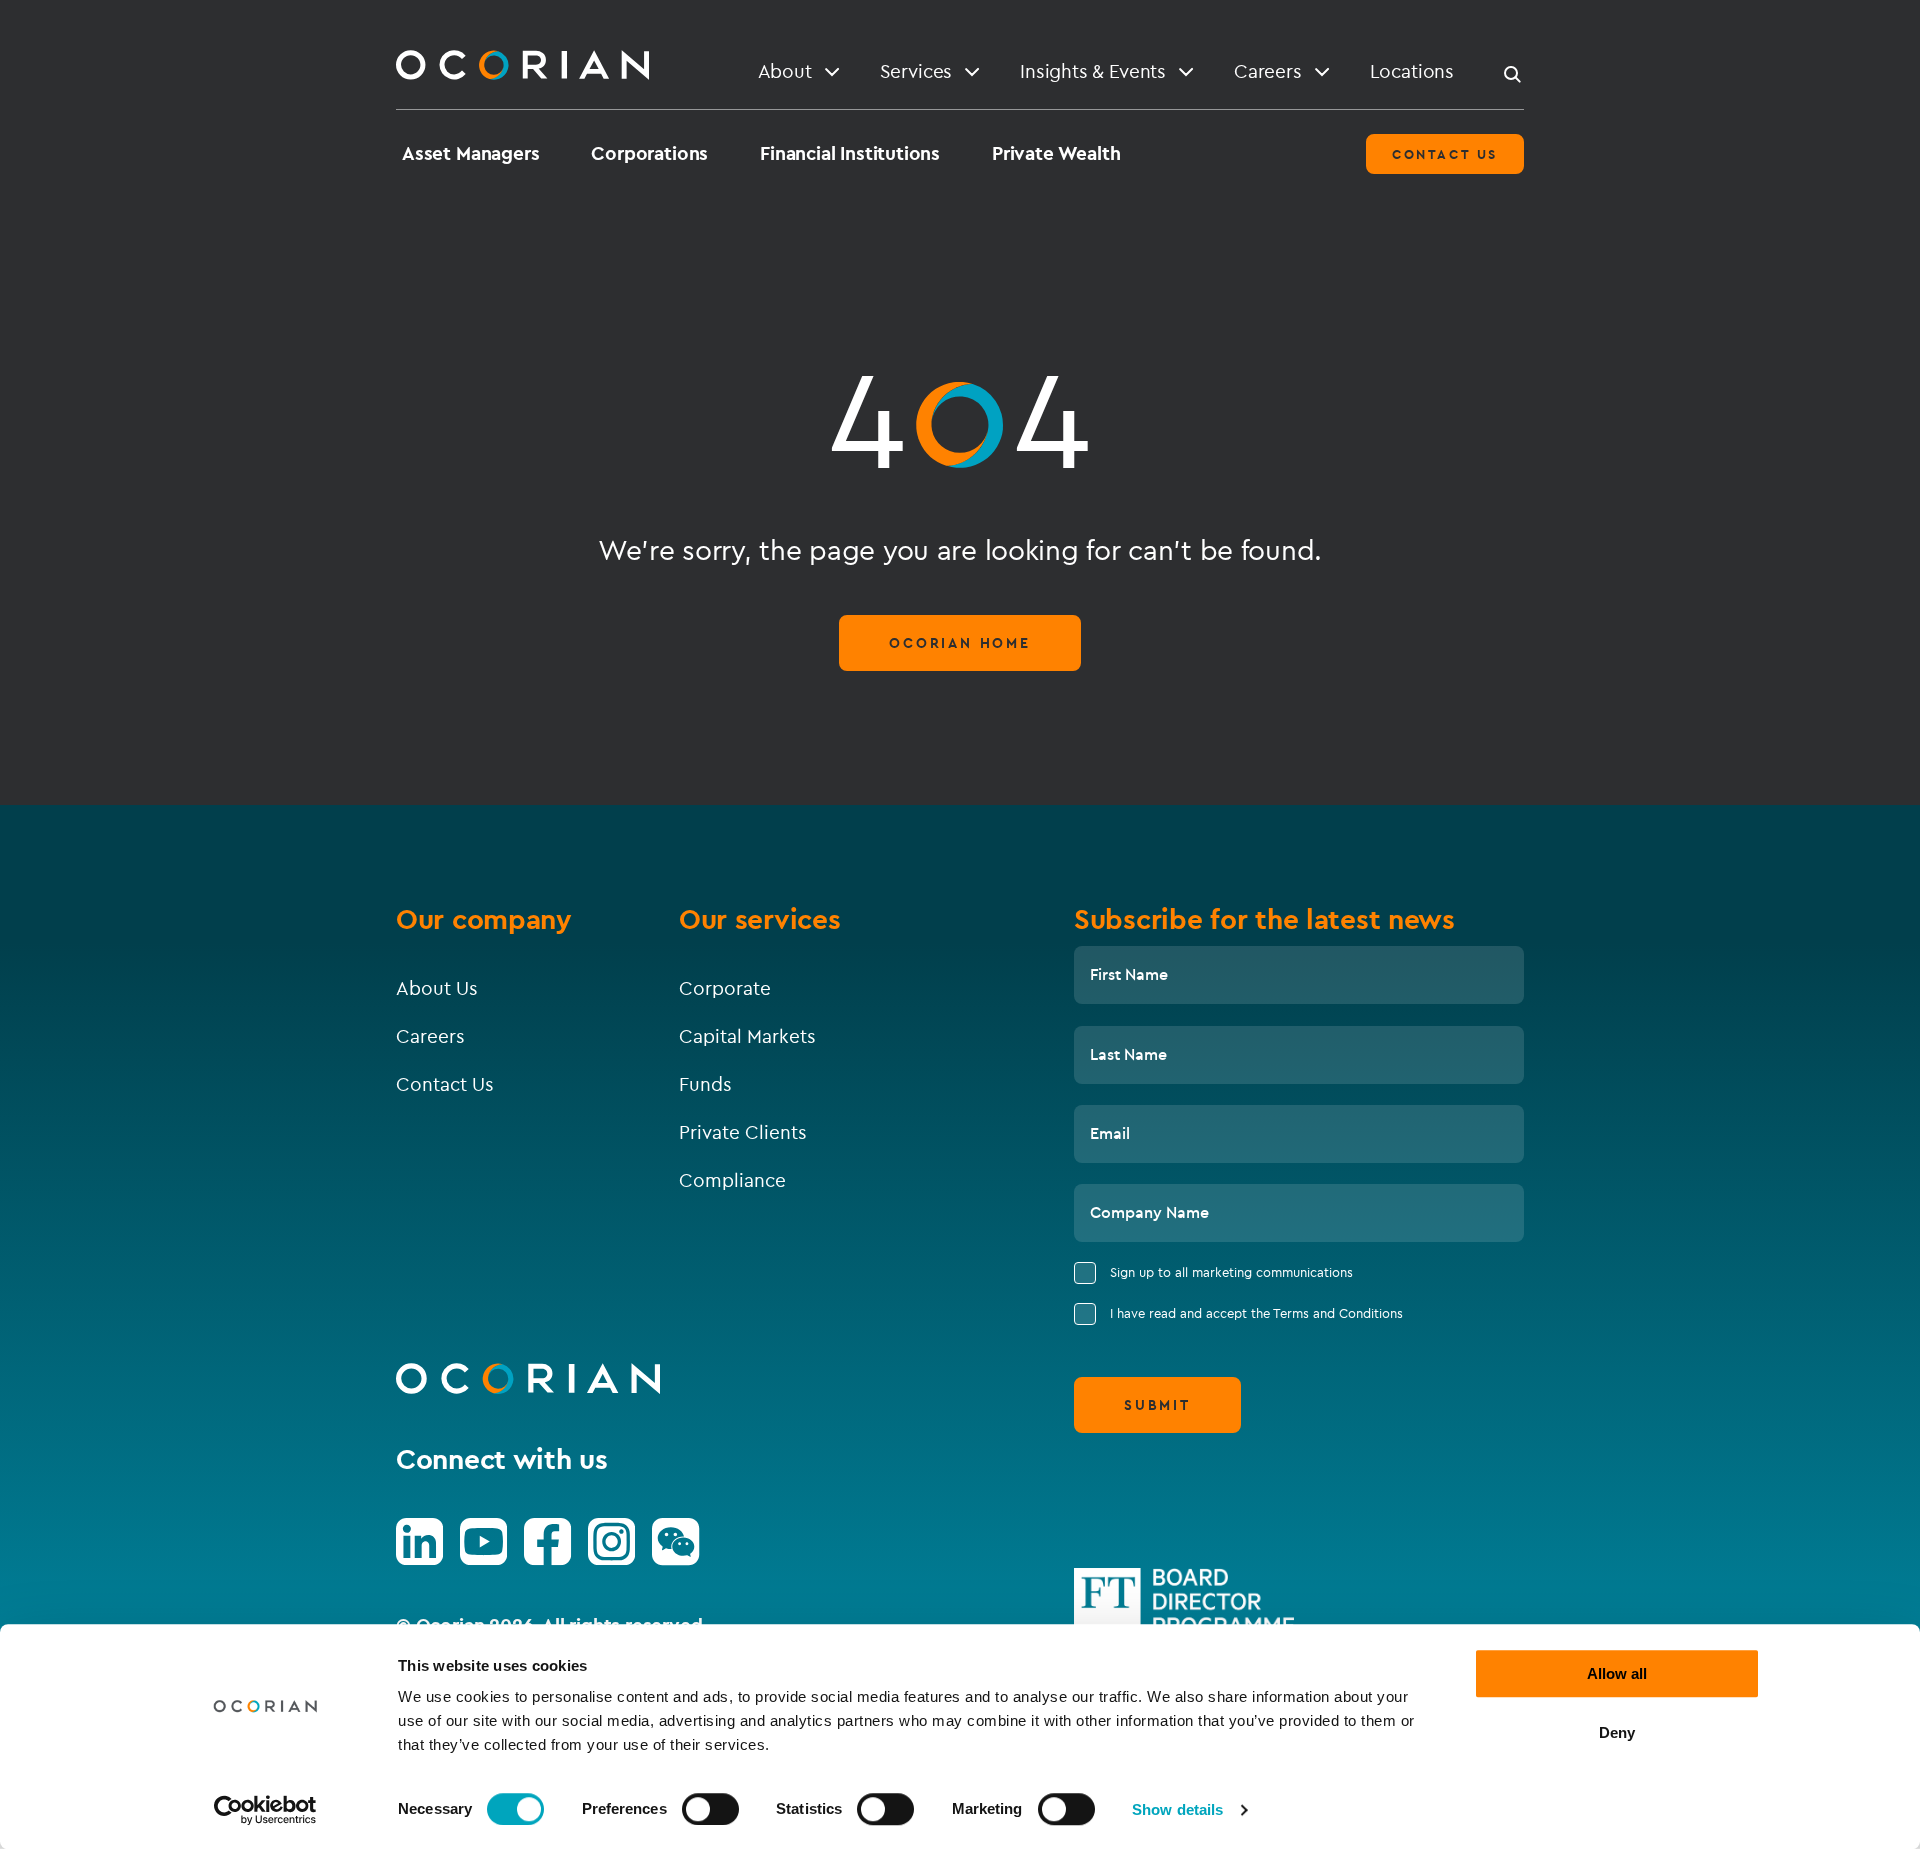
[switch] (710, 1809)
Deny (1617, 1732)
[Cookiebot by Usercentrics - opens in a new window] (265, 1810)
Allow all (1617, 1673)
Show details (1177, 1809)
